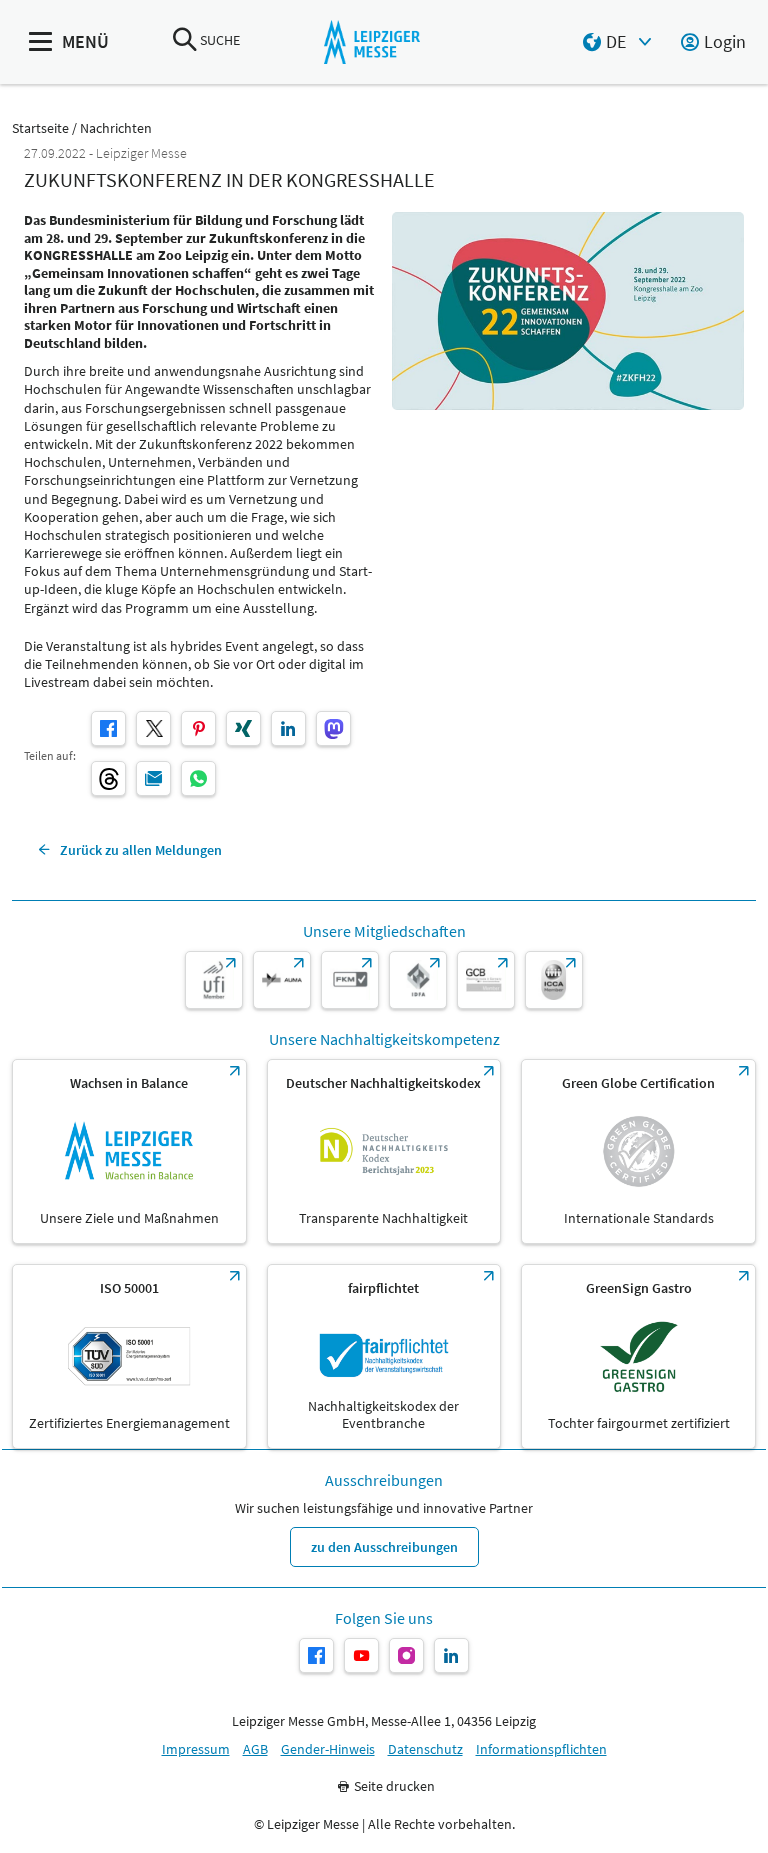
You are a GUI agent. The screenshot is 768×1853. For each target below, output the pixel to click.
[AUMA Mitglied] (282, 980)
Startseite (40, 128)
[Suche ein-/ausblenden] (185, 41)
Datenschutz (425, 1749)
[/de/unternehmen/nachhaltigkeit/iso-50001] (129, 1356)
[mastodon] (333, 728)
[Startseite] (371, 42)
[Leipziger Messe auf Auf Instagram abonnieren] (406, 1655)
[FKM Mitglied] (350, 980)
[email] (153, 778)
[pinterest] (198, 728)
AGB (255, 1749)
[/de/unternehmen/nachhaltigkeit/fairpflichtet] (384, 1356)
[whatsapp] (198, 778)
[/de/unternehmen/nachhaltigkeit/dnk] (384, 1151)
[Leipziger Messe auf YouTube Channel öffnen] (361, 1655)
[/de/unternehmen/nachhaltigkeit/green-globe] (638, 1151)
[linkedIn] (288, 728)
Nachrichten (116, 128)
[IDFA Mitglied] (418, 980)
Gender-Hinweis (328, 1749)
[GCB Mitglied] (486, 980)
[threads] (108, 778)
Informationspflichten (541, 1749)
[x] (153, 728)
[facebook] (108, 728)
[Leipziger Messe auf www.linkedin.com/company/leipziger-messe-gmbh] (451, 1655)
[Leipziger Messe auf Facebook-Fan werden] (316, 1655)
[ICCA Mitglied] (554, 980)
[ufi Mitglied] (214, 980)
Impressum (196, 1749)
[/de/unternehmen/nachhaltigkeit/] (129, 1151)
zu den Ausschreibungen (384, 1547)
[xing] (243, 728)
